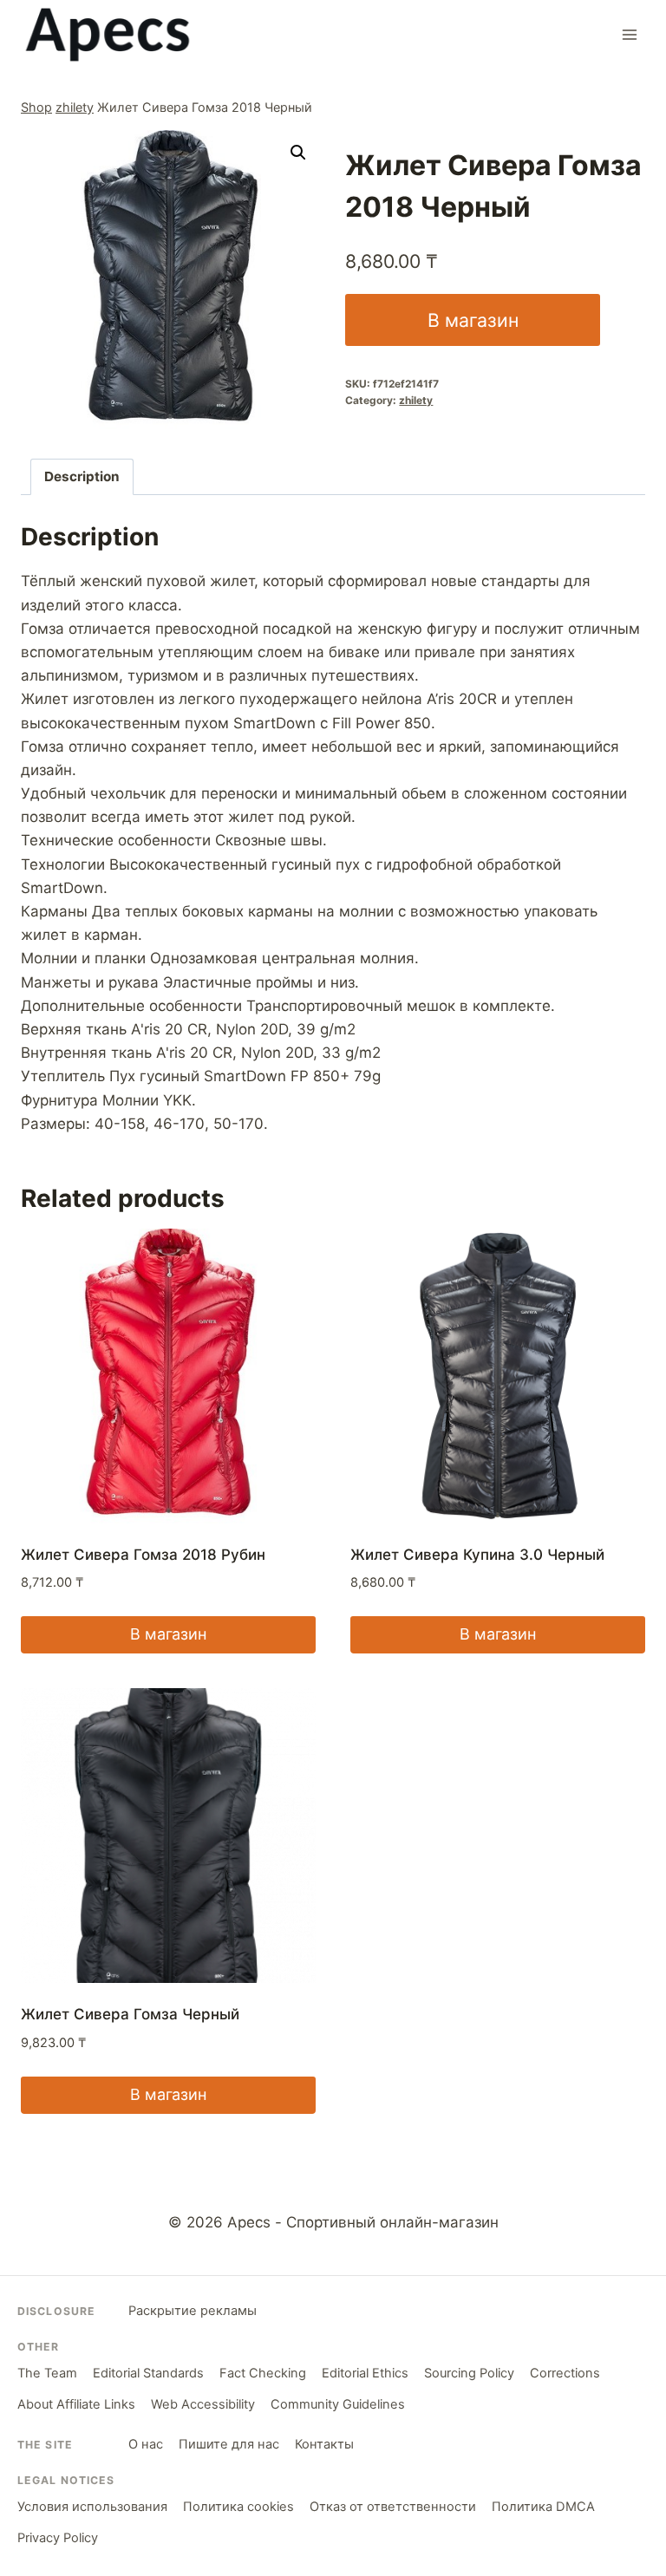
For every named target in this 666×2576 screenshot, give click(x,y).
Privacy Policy (58, 2538)
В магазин (473, 320)
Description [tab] (82, 476)
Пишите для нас (229, 2444)
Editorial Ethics (365, 2373)
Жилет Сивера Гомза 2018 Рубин (143, 1555)
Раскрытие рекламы (193, 2311)
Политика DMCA (543, 2507)
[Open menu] (629, 34)
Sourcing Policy (469, 2373)
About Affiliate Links (76, 2404)
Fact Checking (263, 2373)
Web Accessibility (203, 2404)
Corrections (565, 2373)
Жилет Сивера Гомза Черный (130, 2014)
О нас (146, 2444)
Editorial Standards (148, 2373)
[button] (298, 153)
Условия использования (92, 2507)
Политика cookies (238, 2507)
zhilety (75, 107)
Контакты (324, 2444)
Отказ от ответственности (393, 2507)
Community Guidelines (338, 2404)
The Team (47, 2373)
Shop (36, 107)
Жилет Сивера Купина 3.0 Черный (477, 1555)
